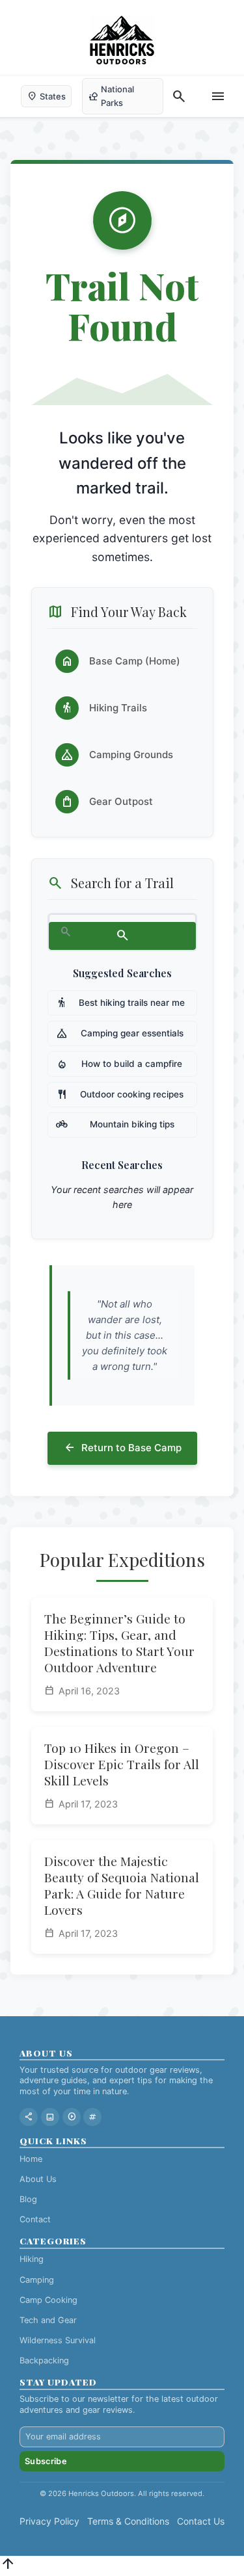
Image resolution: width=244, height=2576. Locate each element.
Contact (35, 2219)
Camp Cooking (48, 2300)
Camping (37, 2280)
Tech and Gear (48, 2320)
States (46, 96)
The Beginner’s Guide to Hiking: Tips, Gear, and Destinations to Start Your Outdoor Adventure (119, 1643)
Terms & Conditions (128, 2521)
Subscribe (46, 2461)
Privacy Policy (49, 2521)
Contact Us (201, 2521)
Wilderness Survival (58, 2340)
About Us (38, 2179)
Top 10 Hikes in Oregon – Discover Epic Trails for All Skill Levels (122, 1764)
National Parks (111, 96)
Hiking (32, 2259)
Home (31, 2159)
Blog (28, 2199)
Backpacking (44, 2360)
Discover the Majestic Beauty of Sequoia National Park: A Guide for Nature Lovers (122, 1885)
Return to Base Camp (122, 1448)
